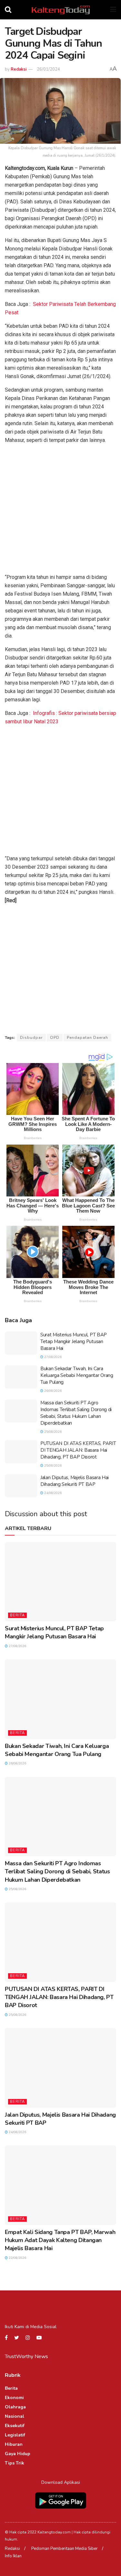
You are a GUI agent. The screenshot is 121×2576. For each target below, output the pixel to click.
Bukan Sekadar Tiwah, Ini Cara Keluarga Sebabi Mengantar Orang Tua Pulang (77, 1375)
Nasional (15, 2416)
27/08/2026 (52, 1357)
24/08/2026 (52, 1493)
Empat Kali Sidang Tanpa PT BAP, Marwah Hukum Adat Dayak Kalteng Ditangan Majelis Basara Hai (60, 2240)
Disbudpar (31, 1038)
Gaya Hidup (18, 2454)
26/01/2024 (48, 69)
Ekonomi (14, 2398)
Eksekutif (15, 2426)
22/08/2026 (17, 2258)
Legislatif (15, 2435)
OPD (55, 1038)
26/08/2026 (52, 1391)
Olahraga (15, 2407)
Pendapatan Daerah (87, 1038)
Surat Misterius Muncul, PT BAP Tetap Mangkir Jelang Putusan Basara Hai (74, 1342)
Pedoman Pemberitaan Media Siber (65, 2549)
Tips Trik (15, 2463)
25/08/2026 (52, 1432)
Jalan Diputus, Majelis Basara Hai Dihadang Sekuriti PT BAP (75, 1481)
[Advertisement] (60, 510)
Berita (17, 1615)
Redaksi (19, 69)
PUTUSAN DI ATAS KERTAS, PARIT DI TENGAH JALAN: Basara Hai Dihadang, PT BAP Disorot (78, 1450)
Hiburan (14, 2444)
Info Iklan (13, 2556)
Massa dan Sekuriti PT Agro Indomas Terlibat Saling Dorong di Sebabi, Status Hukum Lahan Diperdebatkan (76, 1413)
